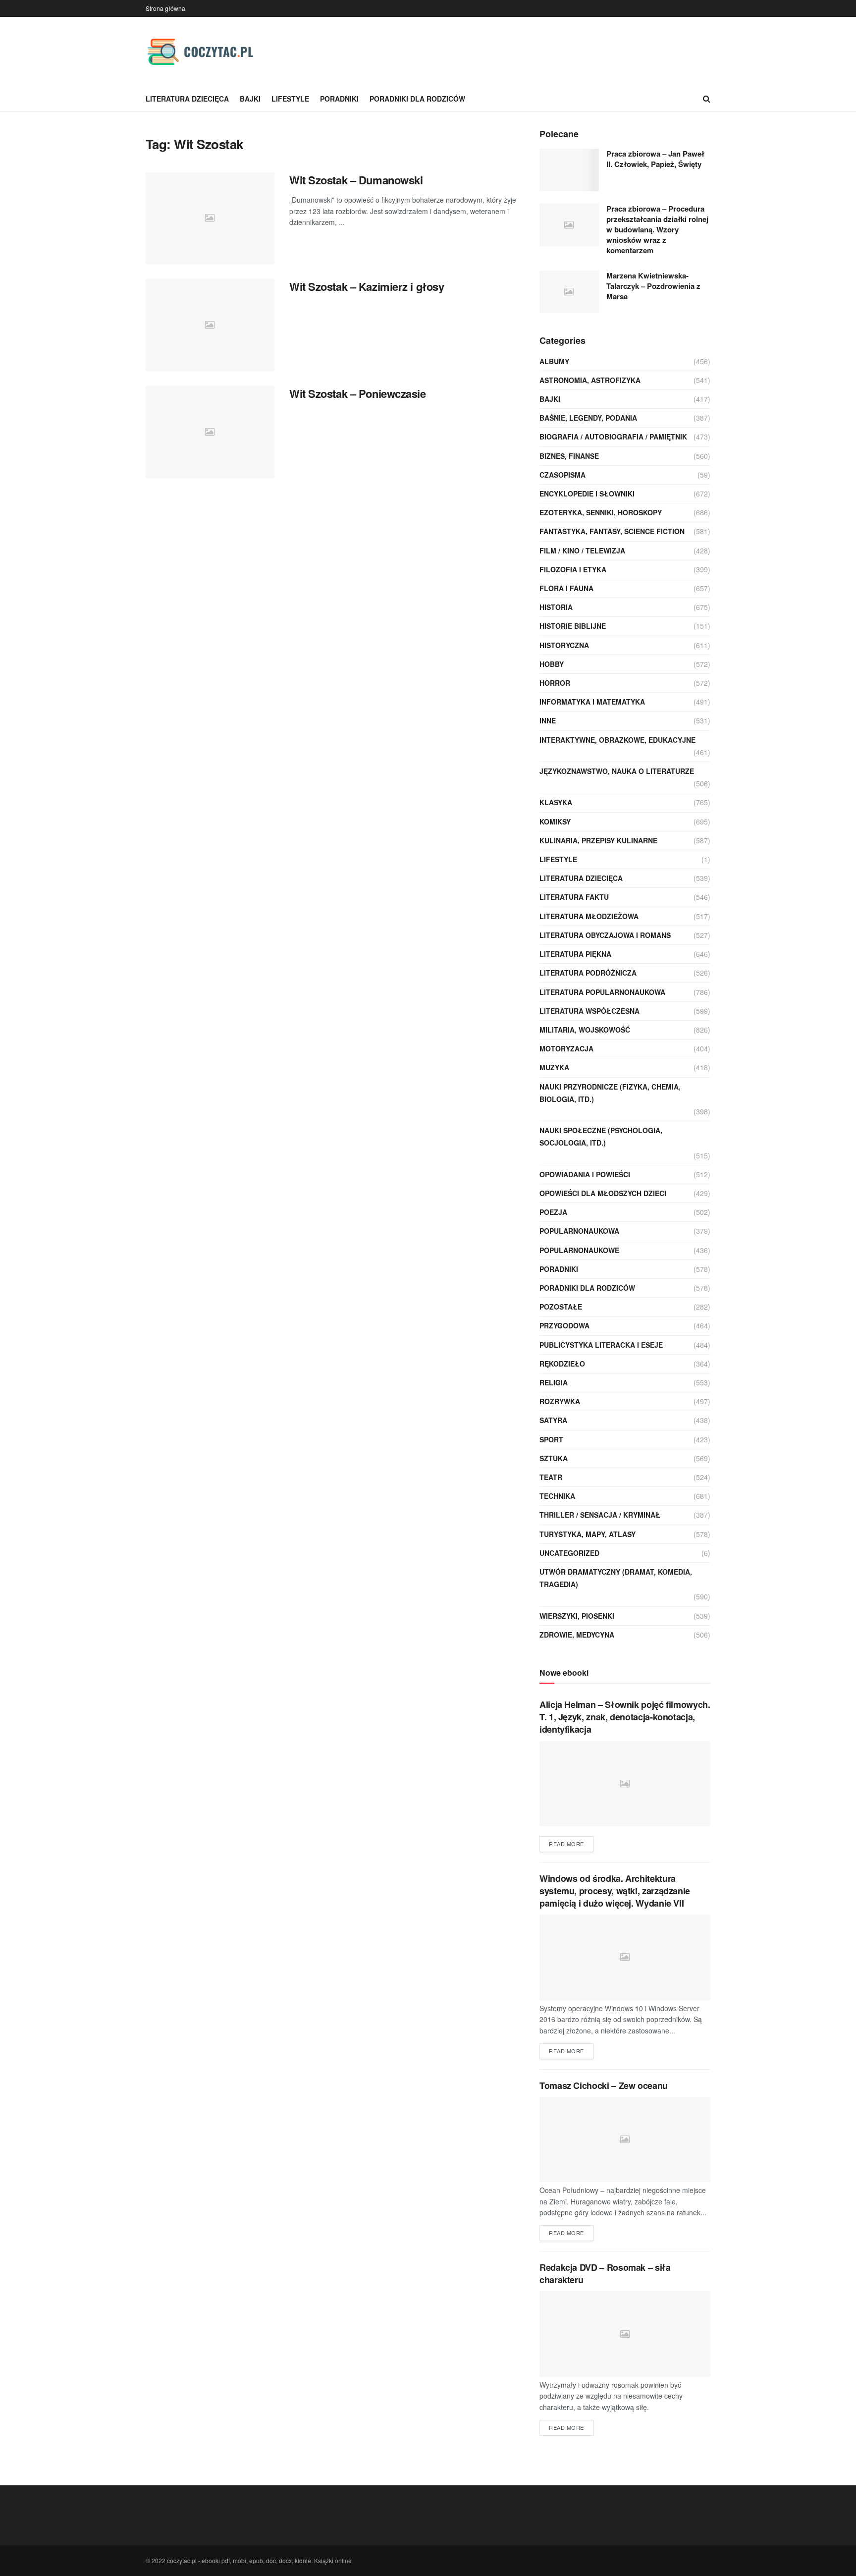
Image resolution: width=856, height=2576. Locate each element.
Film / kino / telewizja (582, 550)
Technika (557, 1496)
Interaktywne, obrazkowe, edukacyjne (617, 740)
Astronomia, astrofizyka (590, 380)
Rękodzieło (562, 1364)
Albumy (554, 361)
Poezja (553, 1212)
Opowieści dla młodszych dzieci (603, 1193)
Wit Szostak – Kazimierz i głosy (367, 286)
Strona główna (165, 8)
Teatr (551, 1477)
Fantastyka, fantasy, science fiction (612, 531)
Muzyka (554, 1067)
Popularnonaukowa (579, 1231)
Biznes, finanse (569, 456)
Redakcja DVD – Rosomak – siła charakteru (605, 2274)
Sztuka (554, 1458)
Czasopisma (562, 475)
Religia (554, 1382)
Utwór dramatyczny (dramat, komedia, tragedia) (616, 1578)
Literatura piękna (575, 954)
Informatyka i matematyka (592, 702)
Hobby (552, 664)
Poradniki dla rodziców (417, 99)
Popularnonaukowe (579, 1250)
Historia (556, 607)
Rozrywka (560, 1401)
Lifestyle (290, 99)
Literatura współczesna (589, 1011)
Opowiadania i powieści (585, 1174)
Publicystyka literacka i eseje (601, 1345)
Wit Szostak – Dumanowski (356, 180)
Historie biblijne (573, 626)
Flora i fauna (566, 588)
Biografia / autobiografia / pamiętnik (613, 437)
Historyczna (564, 645)
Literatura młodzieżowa (589, 916)
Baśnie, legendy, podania (588, 418)
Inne (548, 720)
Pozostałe (561, 1307)
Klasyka (556, 802)
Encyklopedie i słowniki (587, 493)
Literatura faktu (574, 897)
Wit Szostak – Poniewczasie (358, 393)
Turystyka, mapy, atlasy (588, 1534)
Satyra (553, 1420)
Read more (566, 1844)
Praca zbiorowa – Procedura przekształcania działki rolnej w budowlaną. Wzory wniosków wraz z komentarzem (657, 229)
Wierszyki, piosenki (577, 1616)
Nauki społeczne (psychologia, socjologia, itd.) (601, 1136)
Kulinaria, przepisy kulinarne (598, 840)
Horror (555, 683)
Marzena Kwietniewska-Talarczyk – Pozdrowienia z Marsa (653, 286)
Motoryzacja (566, 1048)
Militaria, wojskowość (585, 1030)
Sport (551, 1439)
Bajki (250, 99)
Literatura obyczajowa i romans (605, 935)
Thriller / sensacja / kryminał (600, 1515)
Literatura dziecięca (187, 99)
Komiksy (555, 822)
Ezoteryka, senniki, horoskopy (601, 512)
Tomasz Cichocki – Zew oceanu (604, 2085)
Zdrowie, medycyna (577, 1635)
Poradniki (339, 99)
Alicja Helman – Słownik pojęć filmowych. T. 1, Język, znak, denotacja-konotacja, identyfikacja (625, 1717)
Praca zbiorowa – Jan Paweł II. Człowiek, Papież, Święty (655, 159)
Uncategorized (569, 1553)
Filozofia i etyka (573, 569)
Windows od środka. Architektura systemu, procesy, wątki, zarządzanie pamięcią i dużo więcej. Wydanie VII (615, 1891)
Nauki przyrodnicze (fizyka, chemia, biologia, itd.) (610, 1093)
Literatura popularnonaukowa (602, 992)
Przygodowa (564, 1325)
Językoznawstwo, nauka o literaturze (617, 771)
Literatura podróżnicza (588, 973)
